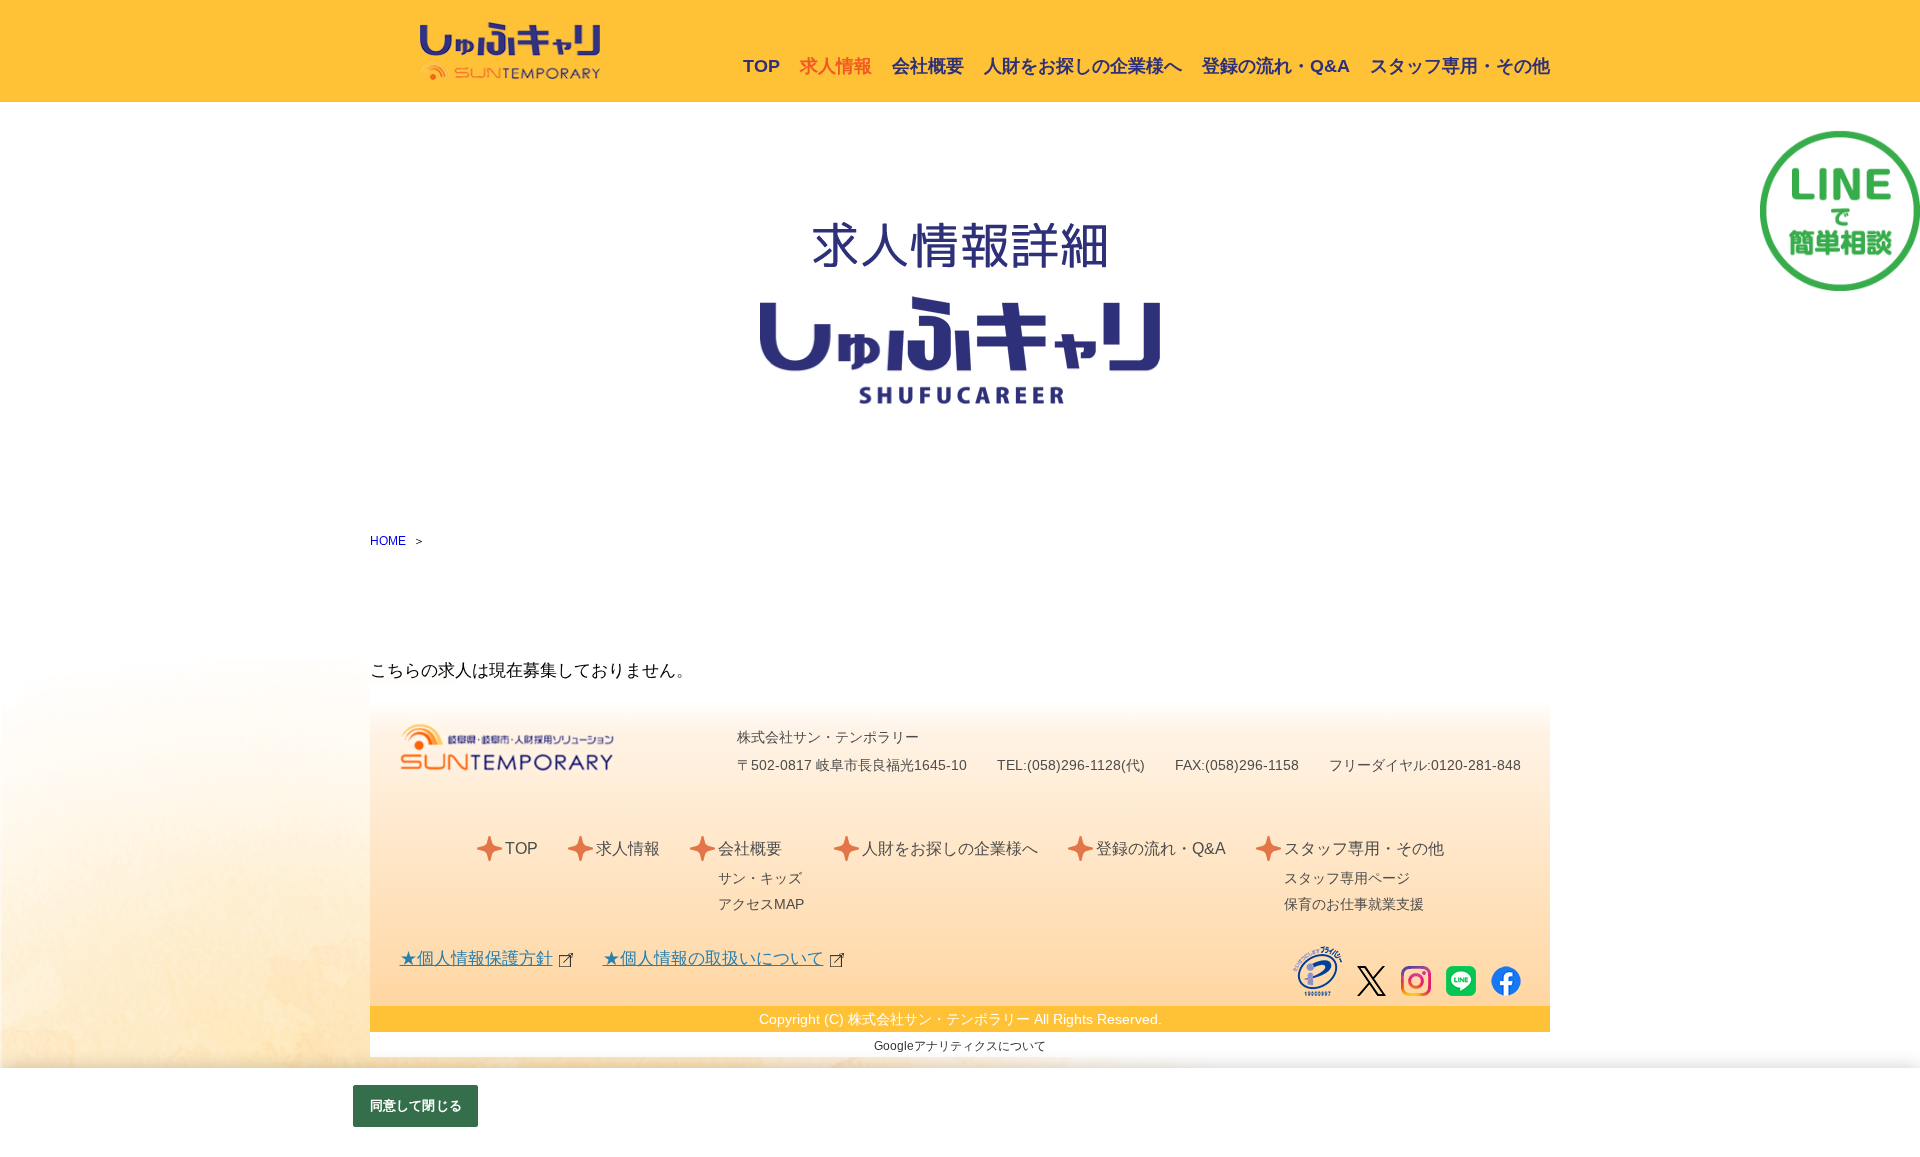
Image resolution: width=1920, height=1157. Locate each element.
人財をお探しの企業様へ (1083, 66)
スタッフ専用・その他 (1460, 66)
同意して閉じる (416, 1105)
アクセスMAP (761, 904)
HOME (388, 541)
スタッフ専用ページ (1347, 878)
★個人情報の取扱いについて (713, 958)
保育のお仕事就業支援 (1354, 904)
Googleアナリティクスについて (960, 1046)
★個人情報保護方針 (476, 958)
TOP (761, 66)
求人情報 (628, 848)
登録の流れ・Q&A (1276, 66)
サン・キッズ (760, 878)
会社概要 (928, 66)
